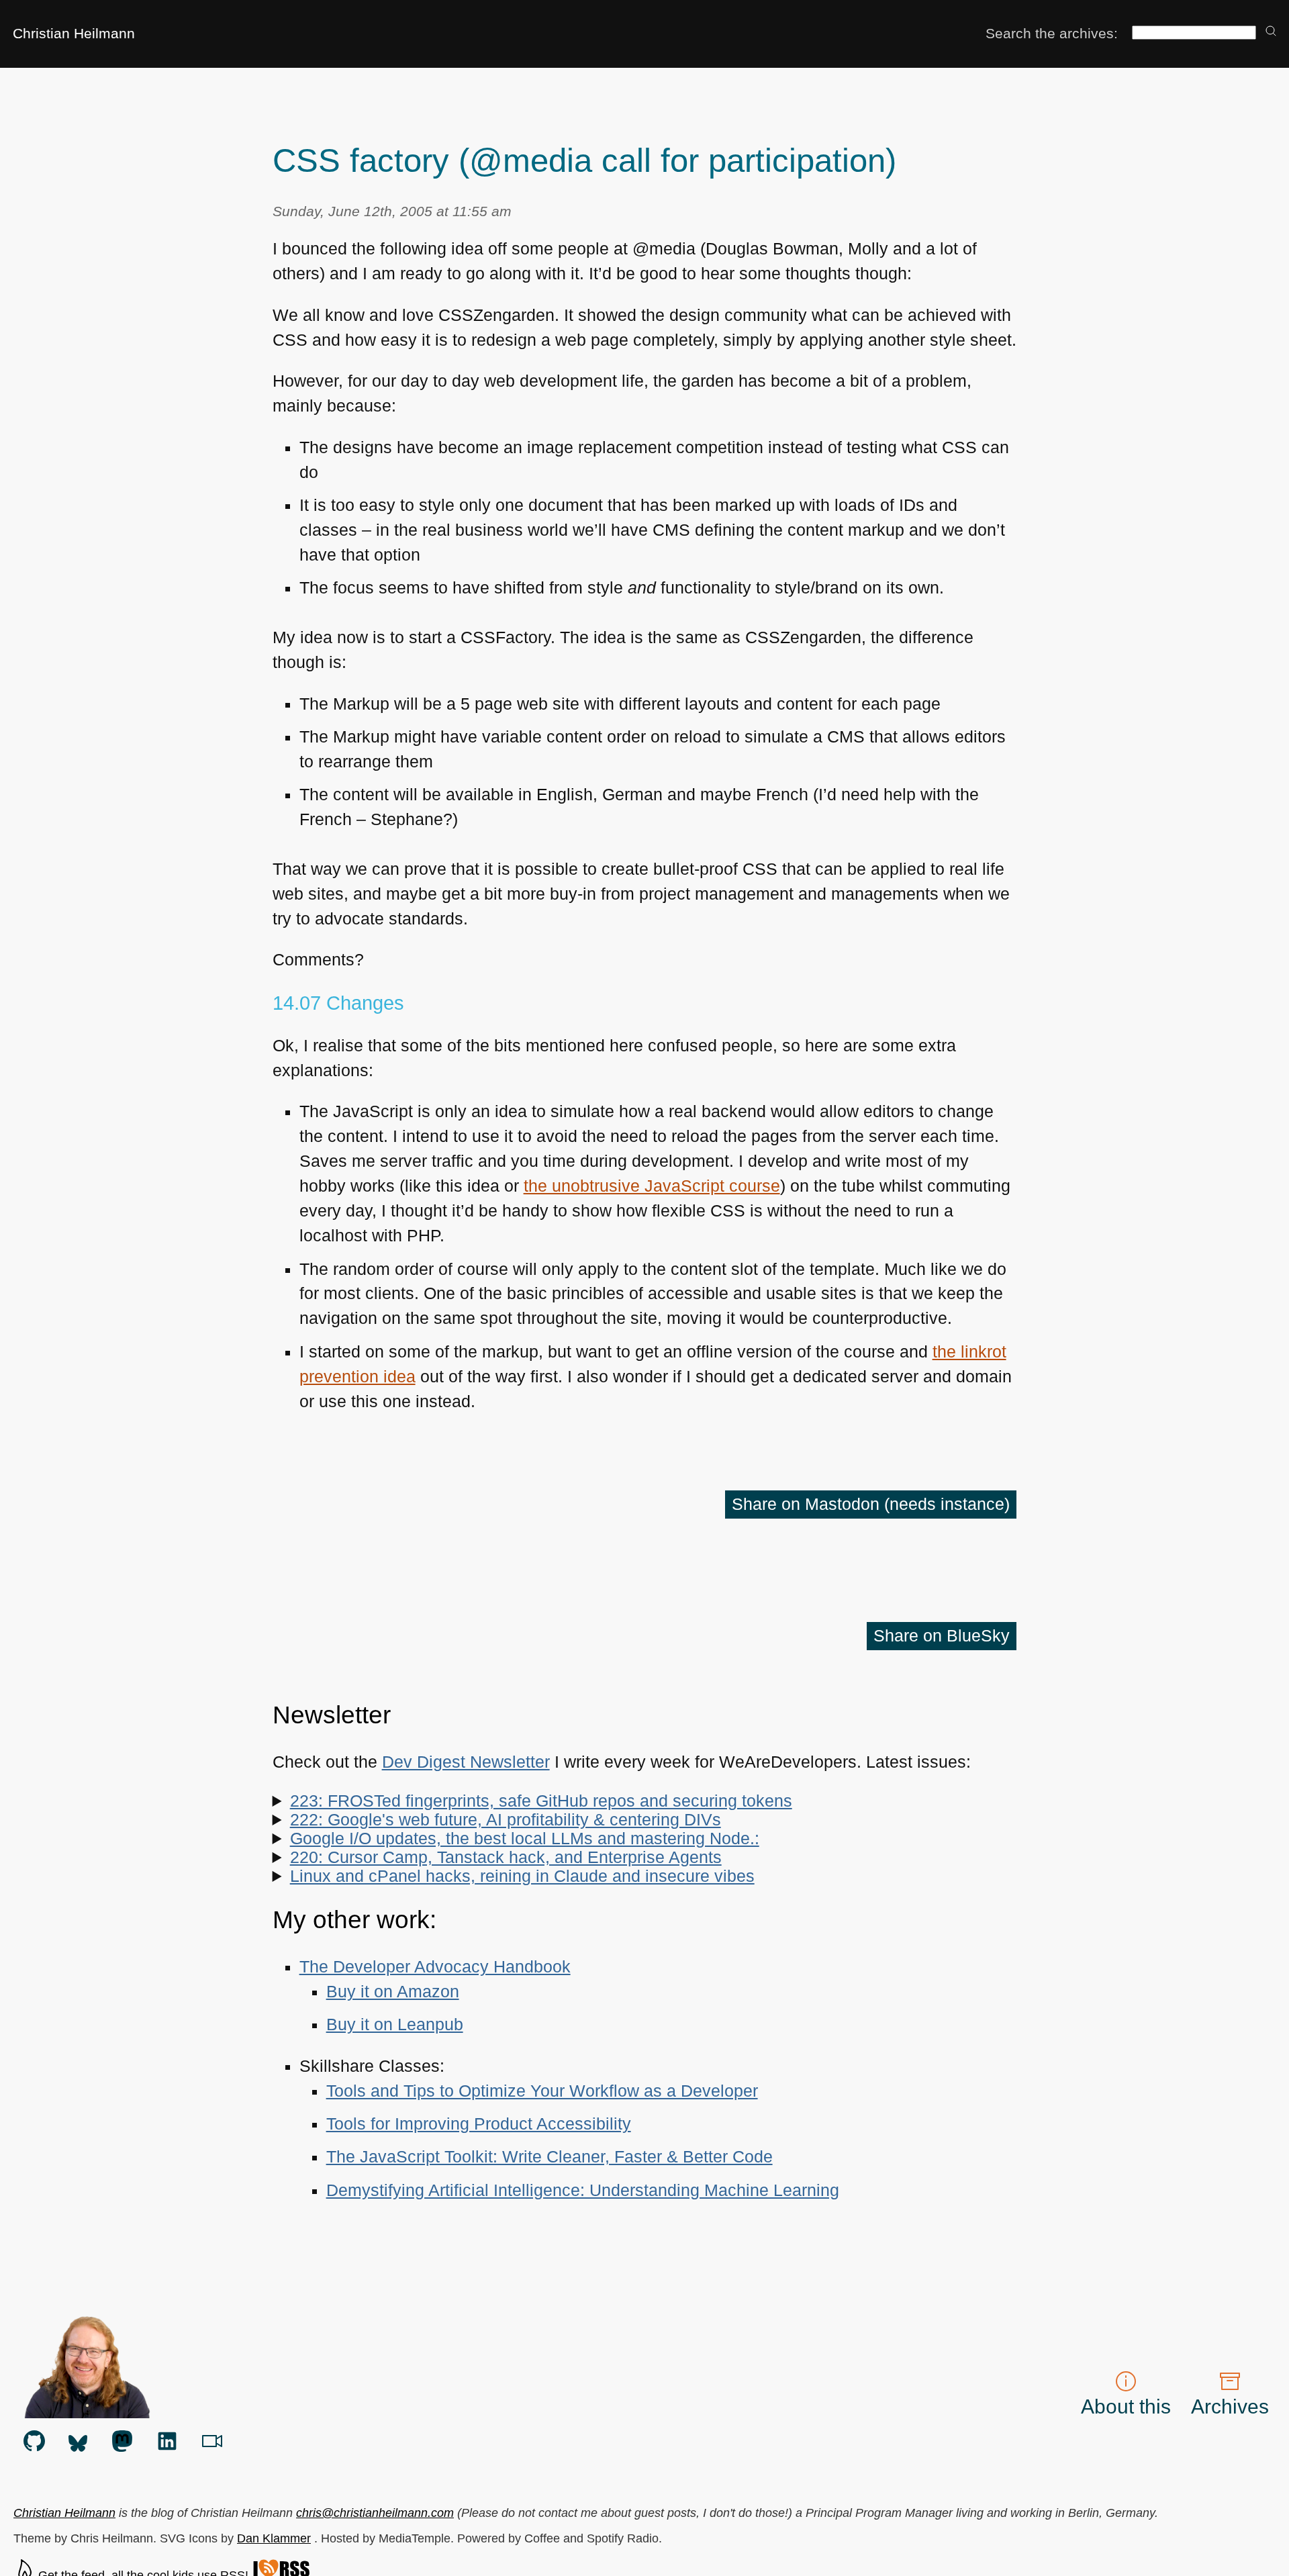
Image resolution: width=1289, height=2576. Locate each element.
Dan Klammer (274, 2538)
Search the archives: (1052, 33)
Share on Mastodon (871, 1504)
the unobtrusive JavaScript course (652, 1186)
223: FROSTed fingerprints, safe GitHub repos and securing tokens (541, 1801)
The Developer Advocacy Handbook (435, 1967)
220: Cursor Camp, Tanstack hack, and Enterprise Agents (506, 1857)
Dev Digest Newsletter (466, 1762)
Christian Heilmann (74, 33)
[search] (1271, 32)
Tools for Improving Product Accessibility (479, 2124)
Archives (1230, 2406)
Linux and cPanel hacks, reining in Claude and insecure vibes (522, 1876)
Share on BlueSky (942, 1636)
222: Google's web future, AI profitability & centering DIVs (506, 1820)
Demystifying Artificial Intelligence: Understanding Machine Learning (583, 2190)
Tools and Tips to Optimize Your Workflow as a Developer (542, 2091)
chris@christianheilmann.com (375, 2513)
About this (1126, 2406)
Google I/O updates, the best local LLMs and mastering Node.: (525, 1839)
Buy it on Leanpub (395, 2024)
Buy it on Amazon (393, 1992)
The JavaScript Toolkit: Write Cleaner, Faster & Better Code (550, 2157)
